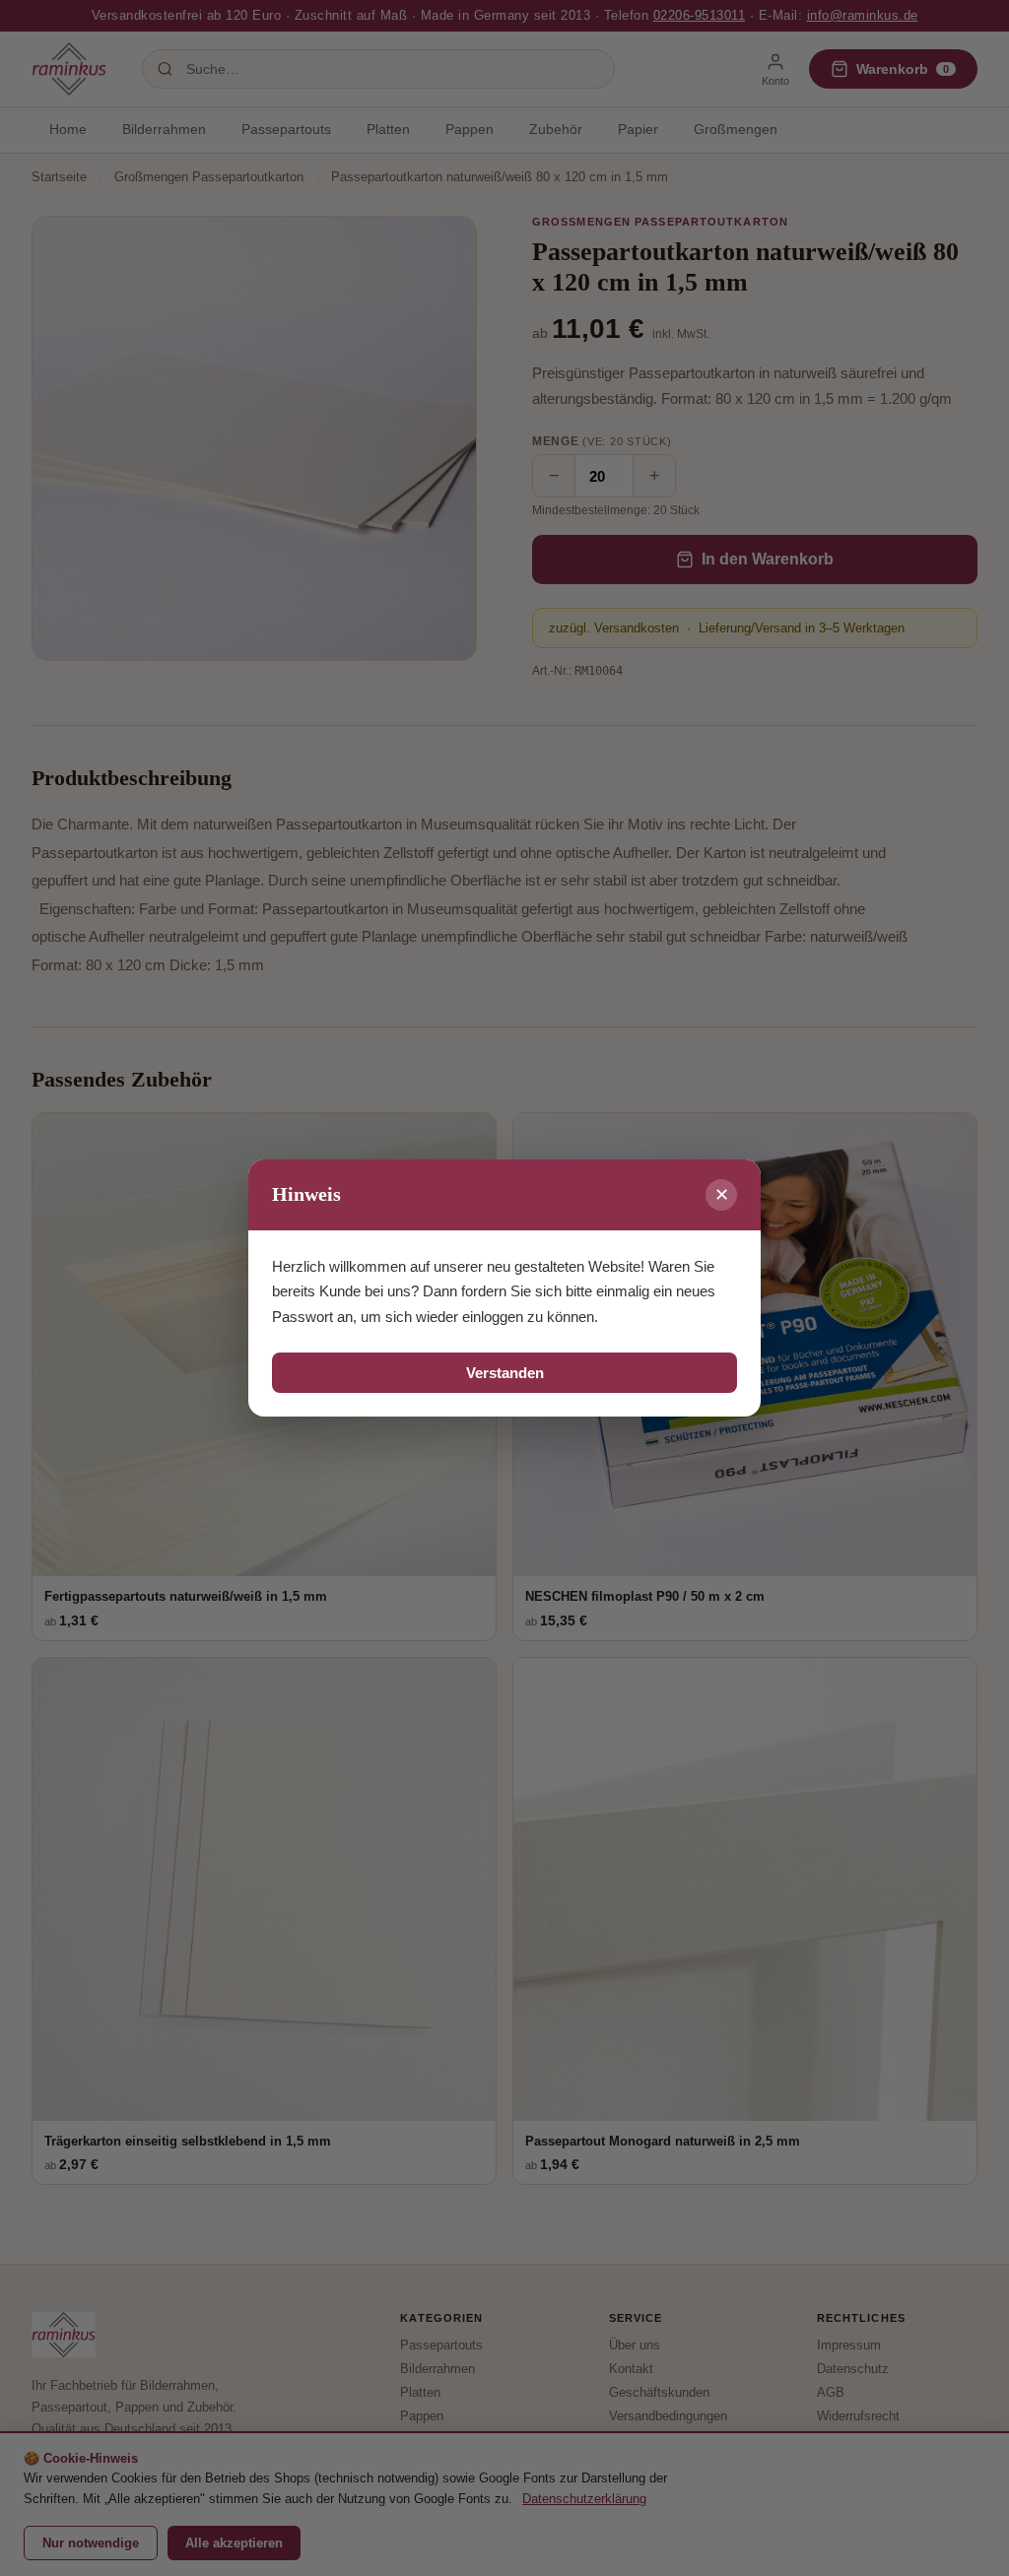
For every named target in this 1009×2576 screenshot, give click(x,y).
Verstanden (505, 1373)
